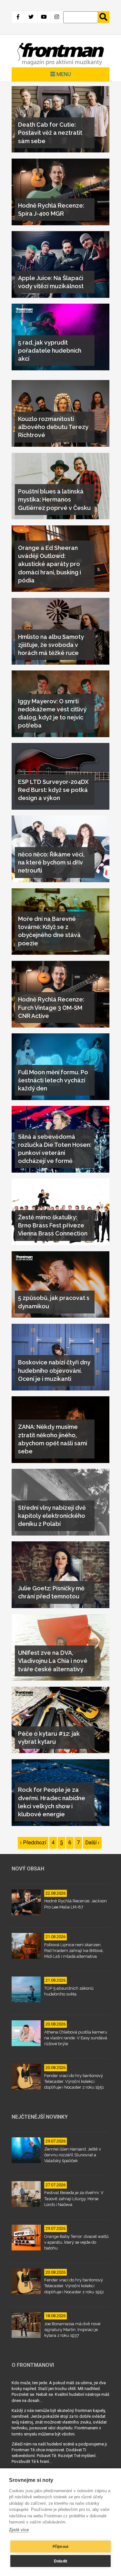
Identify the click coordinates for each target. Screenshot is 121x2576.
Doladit (60, 2561)
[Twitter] (31, 17)
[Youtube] (44, 17)
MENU (63, 74)
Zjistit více (19, 2530)
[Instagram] (57, 17)
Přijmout (61, 2547)
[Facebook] (18, 17)
